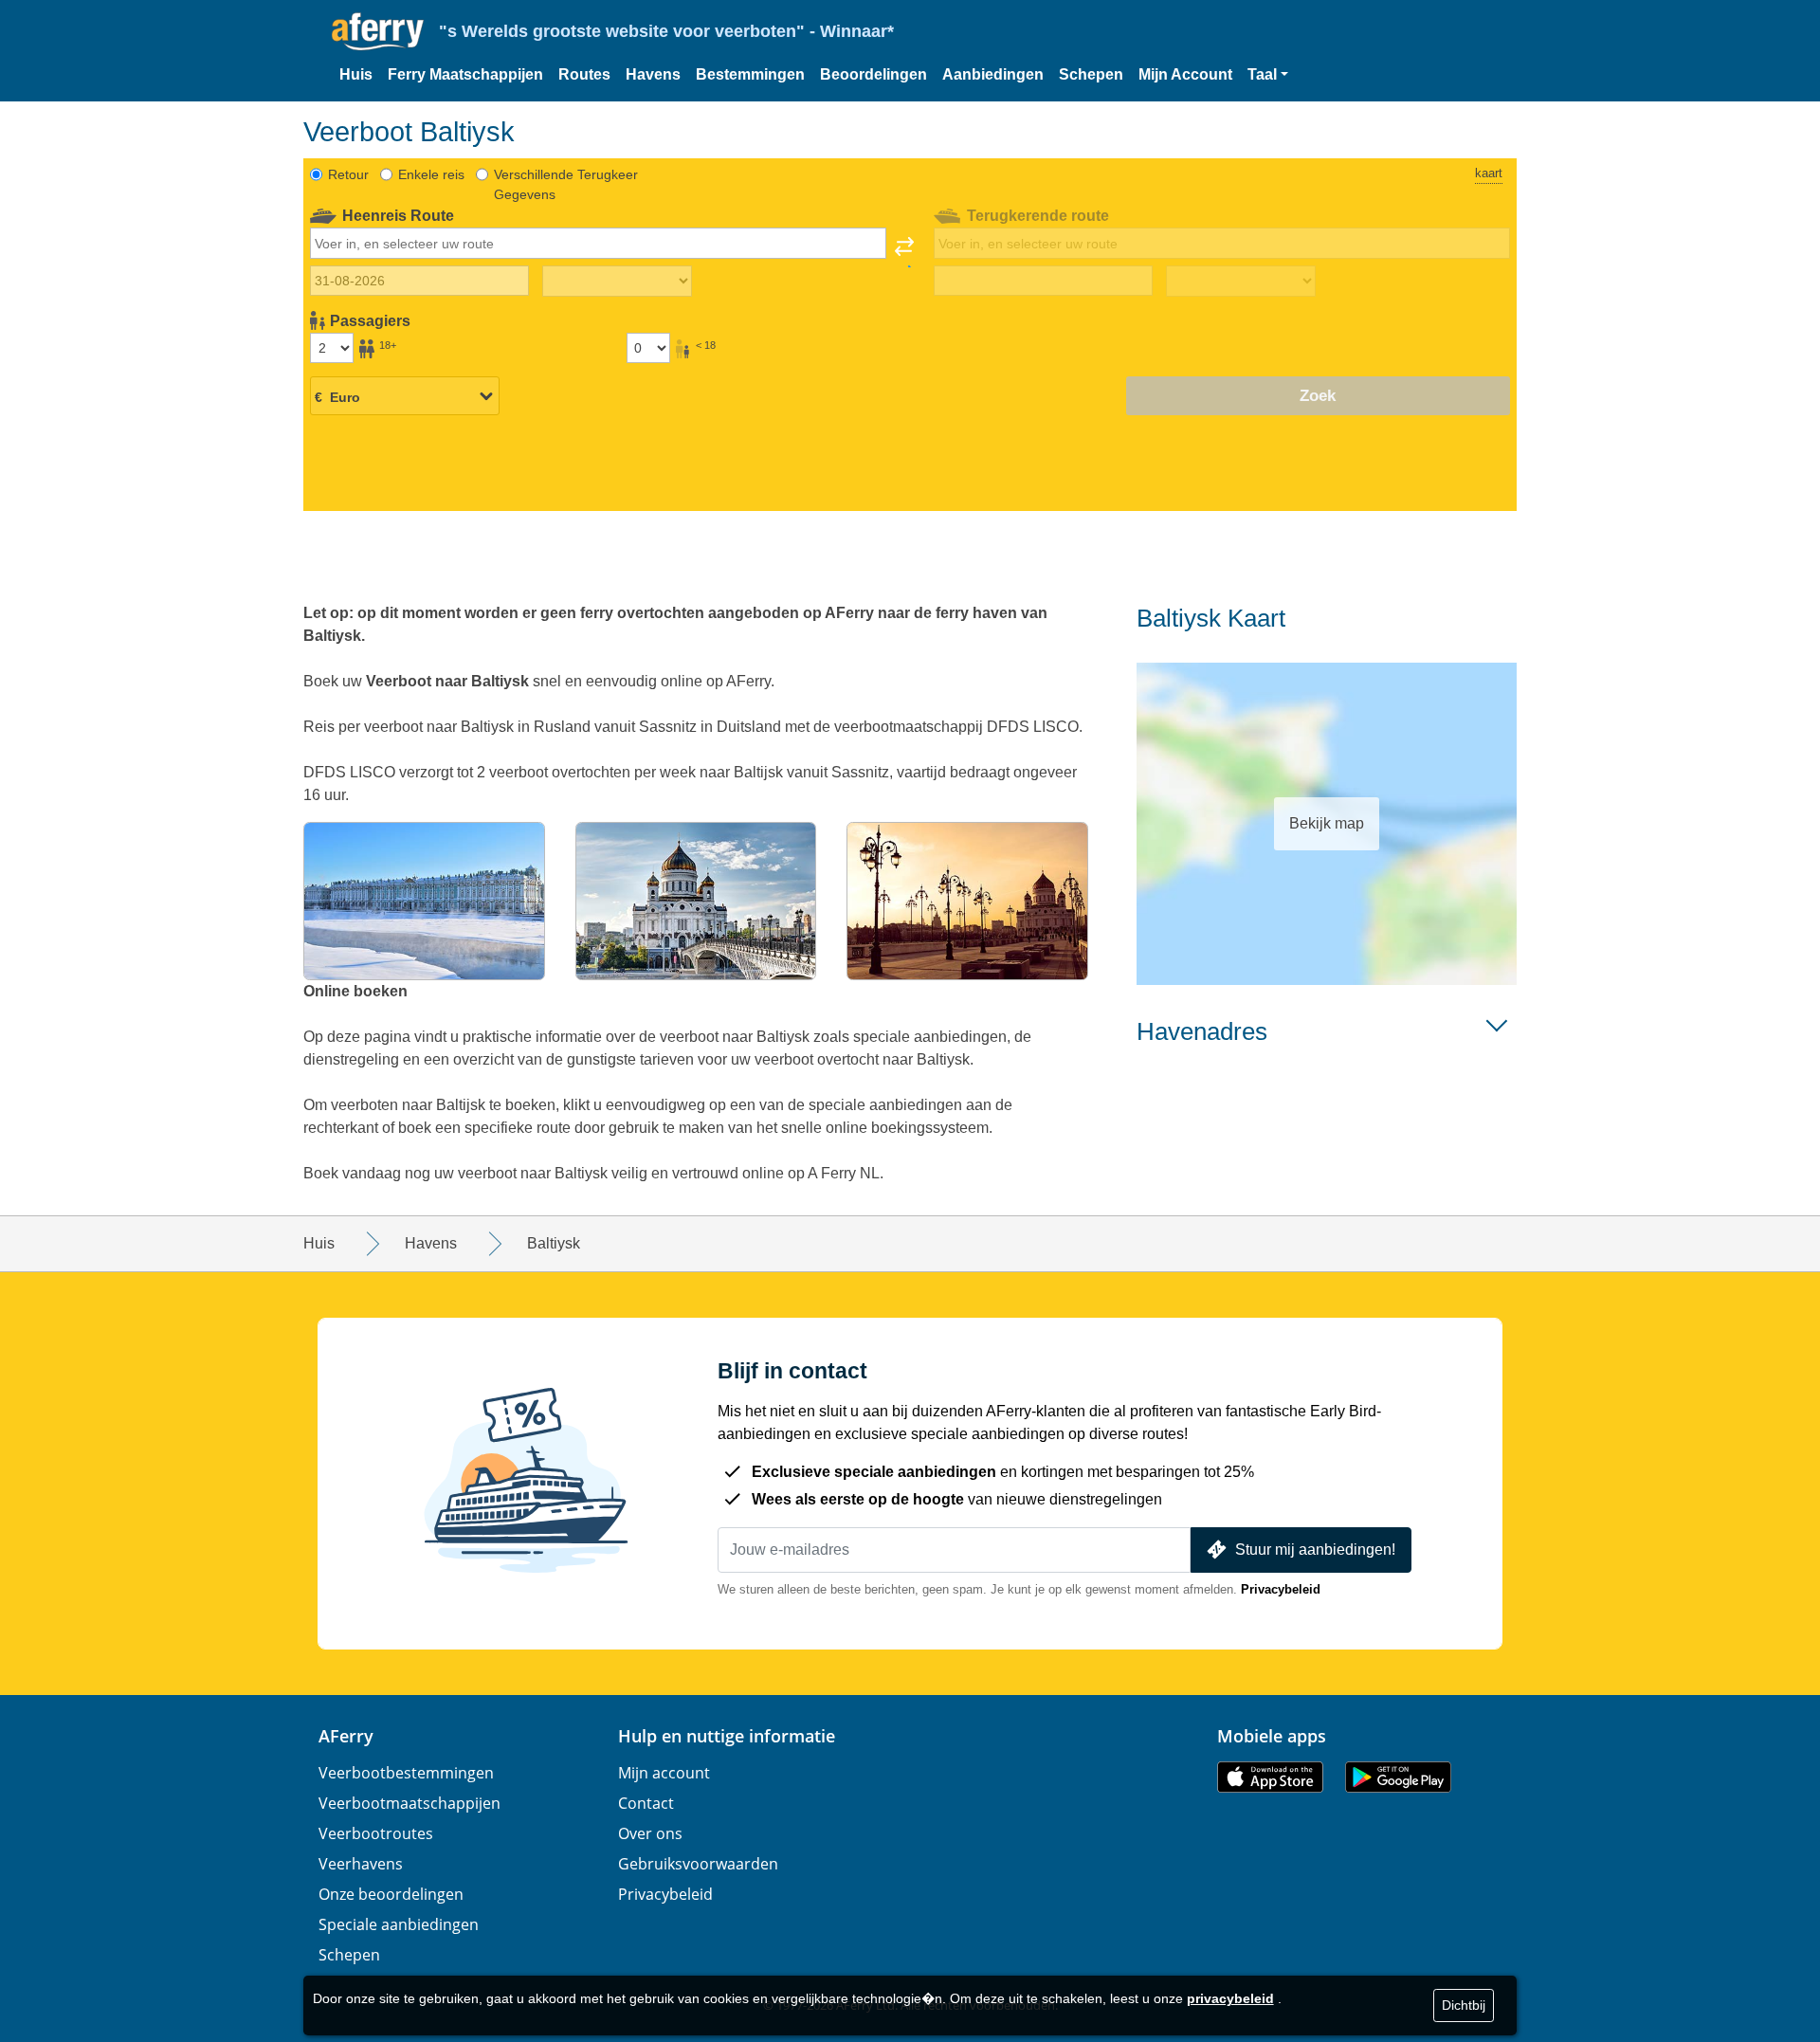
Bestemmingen (750, 74)
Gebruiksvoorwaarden (698, 1864)
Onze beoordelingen (391, 1894)
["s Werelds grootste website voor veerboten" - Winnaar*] (378, 32)
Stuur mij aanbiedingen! (1315, 1550)
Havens (653, 74)
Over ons (650, 1833)
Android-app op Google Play (1398, 1777)
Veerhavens (361, 1864)
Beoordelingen (874, 74)
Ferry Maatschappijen (465, 74)
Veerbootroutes (376, 1833)
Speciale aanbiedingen (399, 1924)
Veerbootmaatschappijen (409, 1803)
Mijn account (664, 1773)
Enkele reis (431, 174)
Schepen (1091, 74)
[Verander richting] (904, 252)
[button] (1268, 75)
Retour (348, 174)
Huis (356, 74)
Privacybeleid (1281, 1589)
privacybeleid (1230, 1998)
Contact (646, 1803)
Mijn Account (1185, 74)
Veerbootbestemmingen (406, 1773)
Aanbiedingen (993, 74)
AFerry (346, 1736)
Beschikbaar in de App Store (1270, 1777)
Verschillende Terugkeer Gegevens (566, 184)
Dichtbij (1464, 2005)
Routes (584, 74)
